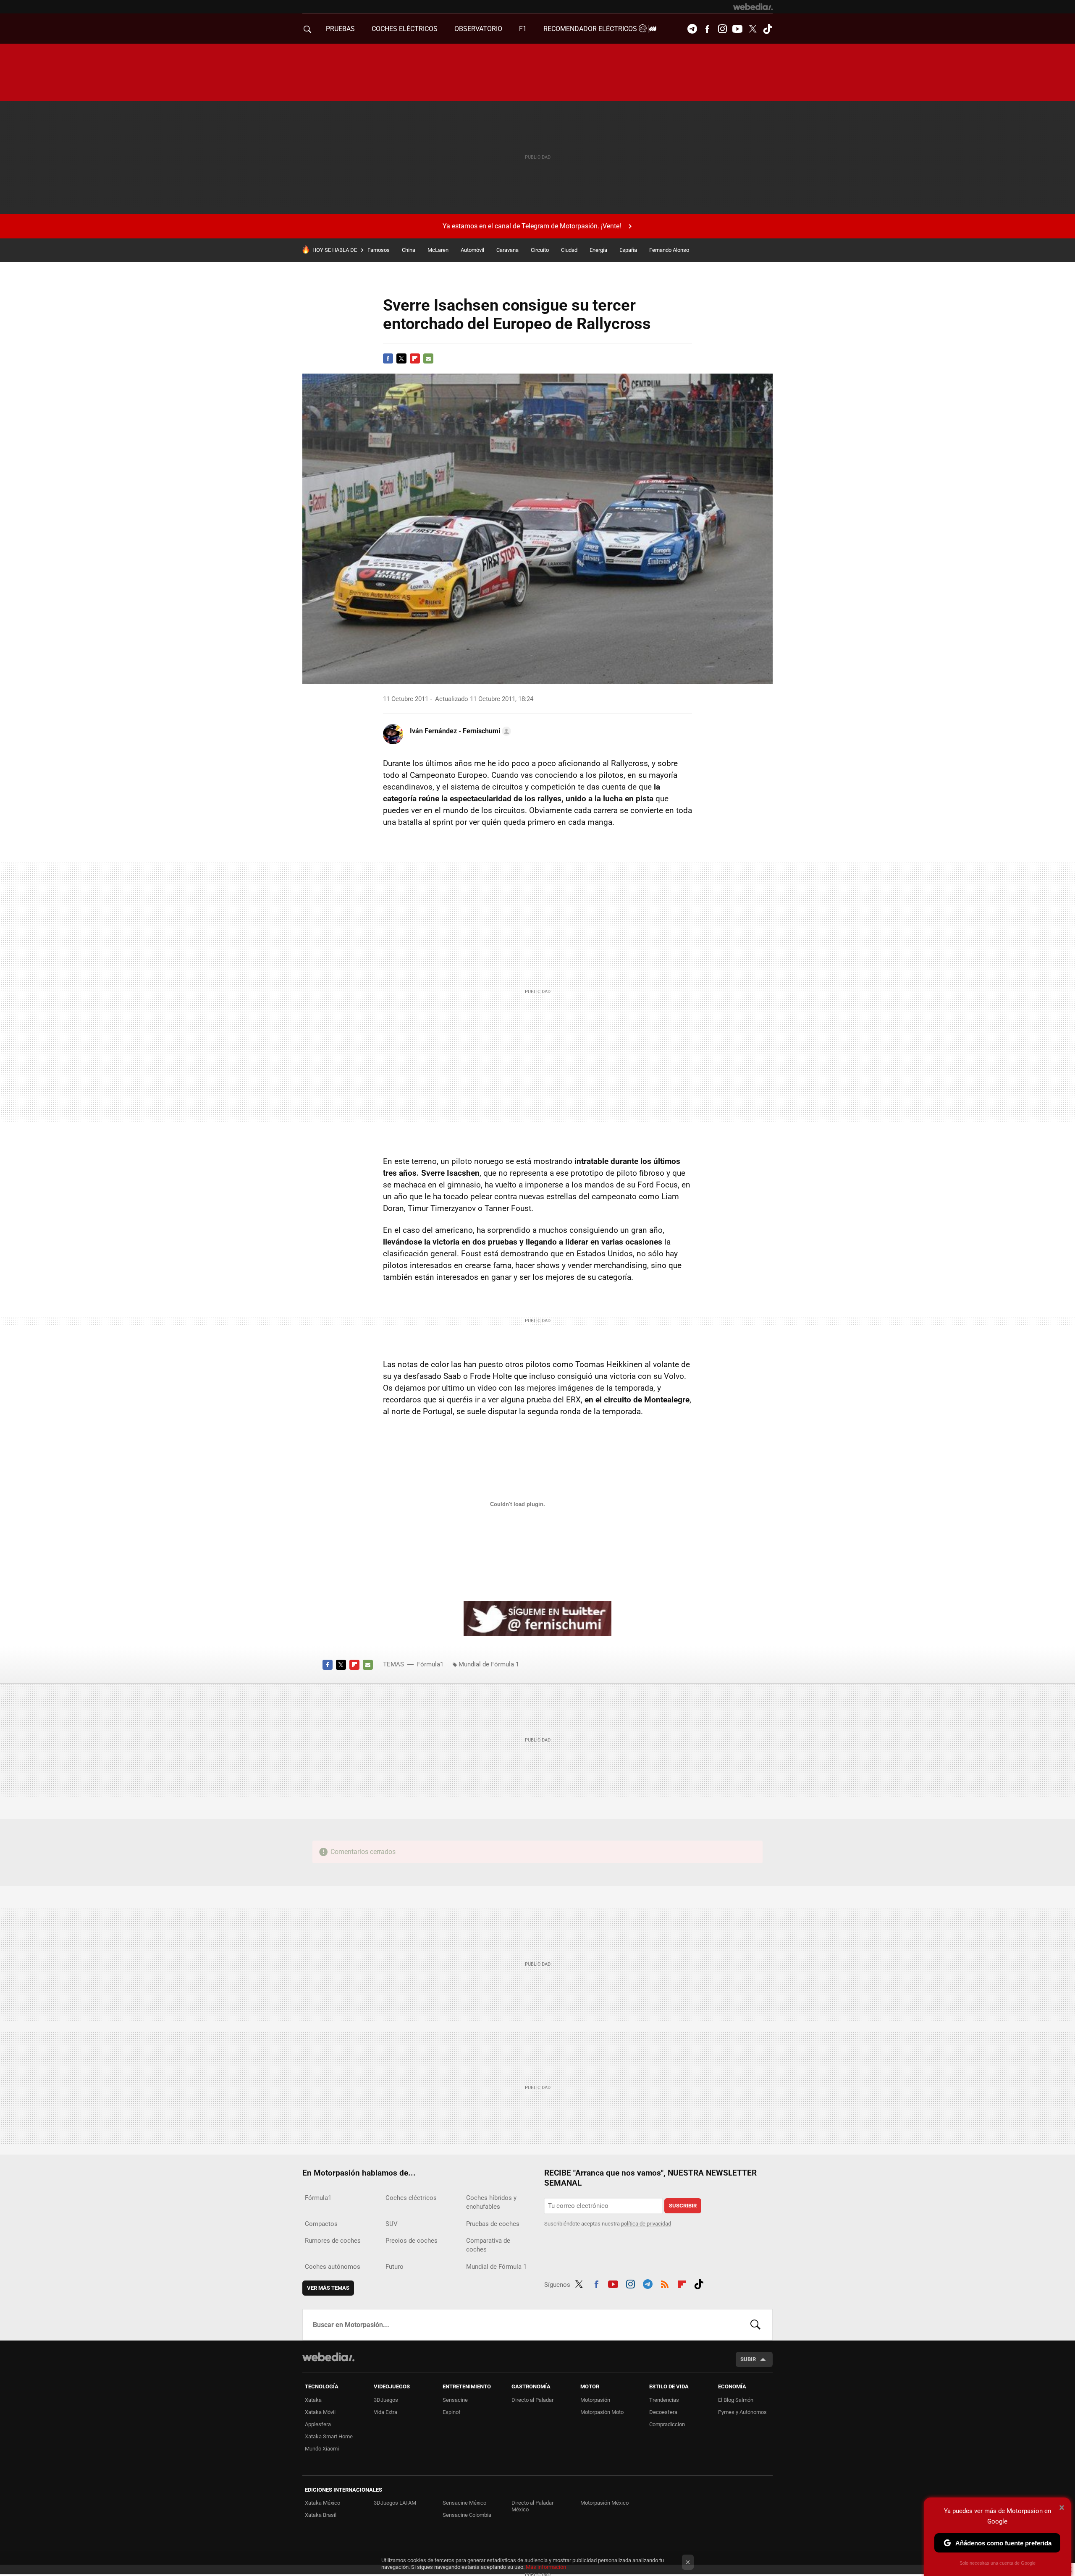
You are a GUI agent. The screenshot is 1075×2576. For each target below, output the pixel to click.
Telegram (692, 29)
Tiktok (768, 29)
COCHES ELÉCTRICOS (405, 29)
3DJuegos (386, 2400)
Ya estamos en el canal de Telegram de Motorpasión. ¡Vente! (532, 226)
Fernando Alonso (669, 250)
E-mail (428, 358)
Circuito (540, 250)
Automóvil (472, 250)
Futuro (395, 2267)
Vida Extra (385, 2412)
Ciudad (569, 250)
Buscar (755, 2325)
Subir (748, 2359)
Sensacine (455, 2400)
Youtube (737, 29)
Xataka (313, 2400)
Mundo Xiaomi (322, 2449)
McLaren (438, 250)
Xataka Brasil (321, 2515)
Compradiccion (667, 2424)
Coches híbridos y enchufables (491, 2202)
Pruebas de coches (493, 2224)
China (409, 250)
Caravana (507, 250)
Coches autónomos (333, 2267)
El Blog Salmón (736, 2400)
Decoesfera (663, 2412)
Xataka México (322, 2503)
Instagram (722, 29)
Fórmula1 (430, 1664)
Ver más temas (328, 2288)
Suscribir (683, 2206)
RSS (665, 2283)
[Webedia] (753, 7)
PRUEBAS (340, 29)
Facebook (707, 29)
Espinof (452, 2412)
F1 (523, 29)
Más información (546, 2567)
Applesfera (318, 2424)
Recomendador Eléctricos (591, 29)
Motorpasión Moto (602, 2412)
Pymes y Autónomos (742, 2412)
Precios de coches (412, 2241)
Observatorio (478, 29)
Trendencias (664, 2400)
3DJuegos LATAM (395, 2503)
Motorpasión (595, 2400)
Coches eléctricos (411, 2198)
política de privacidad (646, 2224)
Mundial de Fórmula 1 (489, 1664)
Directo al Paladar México (532, 2506)
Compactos (321, 2224)
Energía (598, 250)
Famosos (379, 250)
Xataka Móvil (320, 2412)
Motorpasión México (604, 2503)
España (628, 250)
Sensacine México (464, 2503)
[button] (459, 731)
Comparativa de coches (488, 2245)
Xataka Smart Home (329, 2436)
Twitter (752, 29)
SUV (392, 2224)
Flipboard (415, 358)
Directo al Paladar (532, 2400)
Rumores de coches (333, 2241)
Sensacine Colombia (467, 2515)
